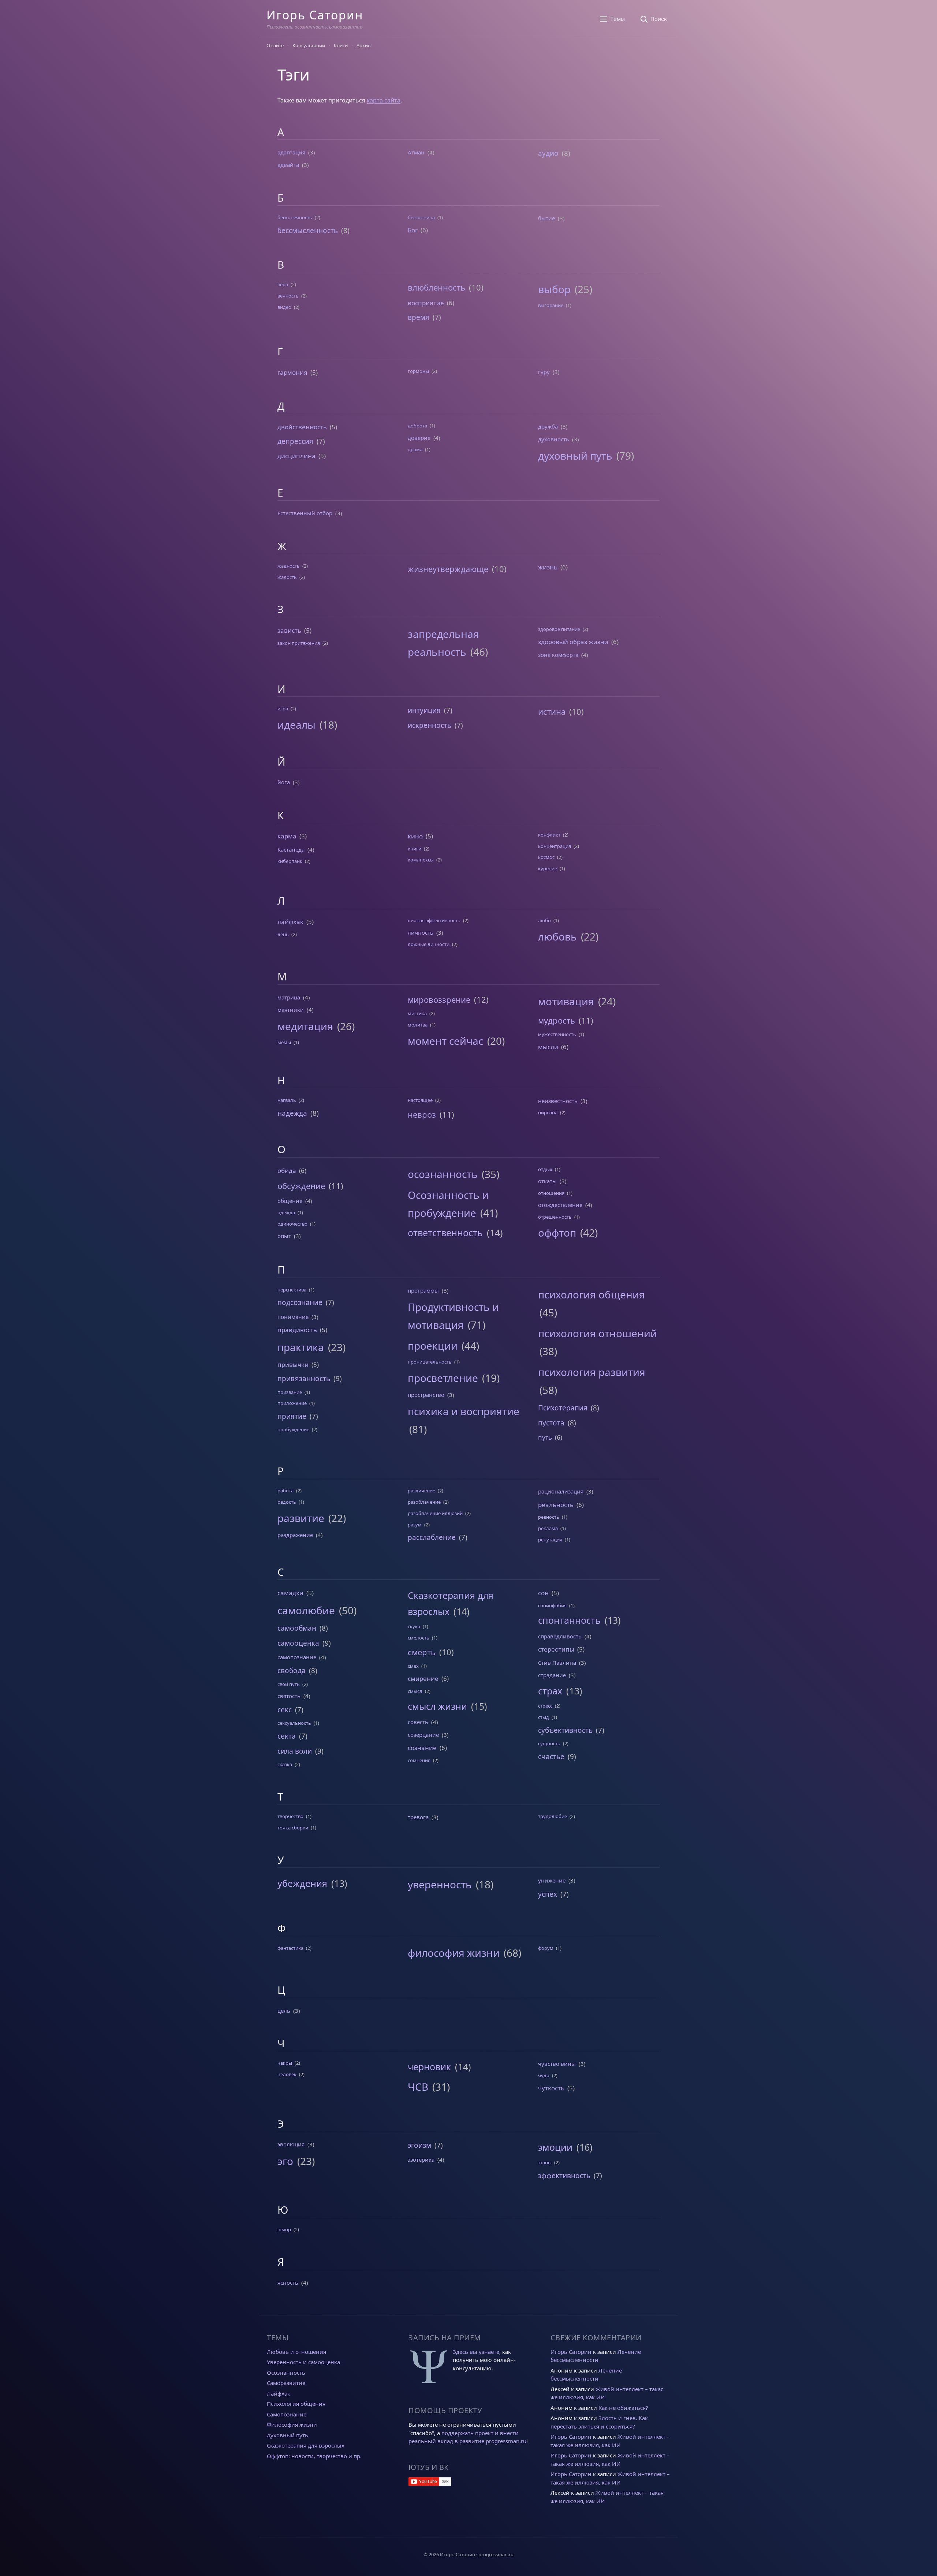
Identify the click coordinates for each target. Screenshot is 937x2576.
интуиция (424, 710)
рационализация (561, 1491)
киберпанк (290, 861)
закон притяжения (299, 643)
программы (423, 1290)
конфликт (549, 835)
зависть (289, 630)
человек (287, 2074)
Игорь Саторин (315, 15)
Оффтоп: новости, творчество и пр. (314, 2456)
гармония (292, 372)
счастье (551, 1757)
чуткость (551, 2088)
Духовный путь (288, 2435)
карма (287, 836)
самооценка (298, 1643)
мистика (417, 1013)
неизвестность (558, 1101)
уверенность (440, 1884)
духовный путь (575, 456)
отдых (545, 1169)
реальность (556, 1505)
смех (413, 1666)
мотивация (566, 1001)
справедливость (560, 1636)
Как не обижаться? (623, 2408)
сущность (549, 1743)
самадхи (290, 1593)
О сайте (275, 45)
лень (283, 934)
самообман (297, 1628)
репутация (550, 1540)
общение (290, 1201)
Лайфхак (279, 2393)
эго (285, 2161)
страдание (552, 1675)
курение (548, 868)
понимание (293, 1317)
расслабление (432, 1537)
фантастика (290, 1948)
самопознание (297, 1657)
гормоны (418, 371)
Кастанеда (291, 849)
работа (285, 1491)
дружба (548, 426)
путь (545, 1437)
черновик (429, 2067)
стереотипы (556, 1649)
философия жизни (454, 1953)
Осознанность (286, 2373)
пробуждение (293, 1429)
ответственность (445, 1233)
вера (283, 284)
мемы (284, 1042)
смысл (415, 1691)
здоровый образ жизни (573, 642)
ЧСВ (418, 2087)
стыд (544, 1717)
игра (283, 709)
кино (415, 836)
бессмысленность (308, 231)
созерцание (423, 1735)
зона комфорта (558, 655)
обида (287, 1171)
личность (421, 932)
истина (552, 711)
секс (285, 1710)
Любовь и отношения (296, 2352)
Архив (363, 45)
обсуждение (301, 1186)
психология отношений (598, 1333)
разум (415, 1525)
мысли (548, 1047)
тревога (418, 1817)
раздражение (295, 1535)
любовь (557, 936)
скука (414, 1626)
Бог (413, 230)
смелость (419, 1638)
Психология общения (296, 2404)
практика (301, 1347)
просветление (443, 1378)
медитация (305, 1026)
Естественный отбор (305, 513)
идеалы (296, 725)
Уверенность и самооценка (303, 2362)
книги (415, 849)
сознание (422, 1748)
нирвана (548, 1113)
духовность (554, 439)
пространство (426, 1395)
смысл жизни (437, 1706)
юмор (284, 2229)
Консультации (309, 45)
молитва (418, 1025)
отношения (551, 1193)
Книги (341, 45)
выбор (554, 289)
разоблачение (424, 1502)
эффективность (564, 2176)
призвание (290, 1392)
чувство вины (557, 2064)
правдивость (297, 1330)
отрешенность (555, 1217)
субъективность (565, 1730)
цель (284, 2011)
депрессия (295, 441)
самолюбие (306, 1610)
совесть (418, 1722)
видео (284, 307)
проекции (433, 1346)
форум (546, 1948)
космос (546, 857)
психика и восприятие (464, 1411)
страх (550, 1691)
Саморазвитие (286, 2383)
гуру (544, 372)
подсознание (300, 1302)
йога (284, 782)
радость (287, 1502)
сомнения (419, 1760)
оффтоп (557, 1233)
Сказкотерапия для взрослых (306, 2445)
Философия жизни (292, 2424)
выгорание (551, 305)
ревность (549, 1517)
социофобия (552, 1605)
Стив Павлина (557, 1663)
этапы (545, 2162)
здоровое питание (559, 629)
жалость (287, 577)
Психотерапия (563, 1408)
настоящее (420, 1100)
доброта (417, 426)
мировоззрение (439, 999)
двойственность (302, 427)
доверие (419, 438)
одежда (286, 1212)
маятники (291, 1010)
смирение (423, 1678)
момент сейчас (445, 1041)
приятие (292, 1416)
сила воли (295, 1751)
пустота (551, 1423)
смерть (422, 1652)
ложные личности (429, 944)
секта (287, 1736)
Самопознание (287, 2414)
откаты (547, 1181)
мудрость (557, 1020)
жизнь (548, 567)
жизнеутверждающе (448, 569)
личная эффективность (434, 920)
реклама (548, 1528)
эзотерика (421, 2160)
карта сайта (384, 100)
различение (421, 1491)
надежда (292, 1113)
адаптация (291, 152)
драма (415, 449)
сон (543, 1593)
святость (289, 1696)
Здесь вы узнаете (476, 2352)
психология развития (592, 1372)
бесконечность (295, 217)
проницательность (430, 1362)
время (419, 317)
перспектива (292, 1290)
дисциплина (296, 456)
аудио (548, 153)
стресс (545, 1706)
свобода (292, 1671)
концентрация (555, 846)
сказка (285, 1764)
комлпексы (421, 860)
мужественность (557, 1034)
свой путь (289, 1684)
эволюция (291, 2144)
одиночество (292, 1224)
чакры (285, 2063)
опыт (284, 1236)
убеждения (302, 1883)
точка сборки (293, 1828)
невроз (422, 1114)
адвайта (288, 165)
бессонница (421, 217)
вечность (288, 296)
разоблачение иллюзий (435, 1513)
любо (544, 920)
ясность (288, 2282)
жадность (289, 566)
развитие (301, 1518)
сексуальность (294, 1723)
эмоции (555, 2147)
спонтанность (569, 1620)
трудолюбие (553, 1816)
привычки (293, 1364)
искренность (430, 725)
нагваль (287, 1100)
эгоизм (419, 2145)
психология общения (591, 1294)
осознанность (443, 1174)
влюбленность (436, 287)
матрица (289, 997)
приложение (292, 1403)
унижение (552, 1880)
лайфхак (290, 922)
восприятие (426, 303)
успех (548, 1894)
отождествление (560, 1205)
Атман (416, 152)
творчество (290, 1816)
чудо (544, 2075)
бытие (546, 218)
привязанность (304, 1379)
